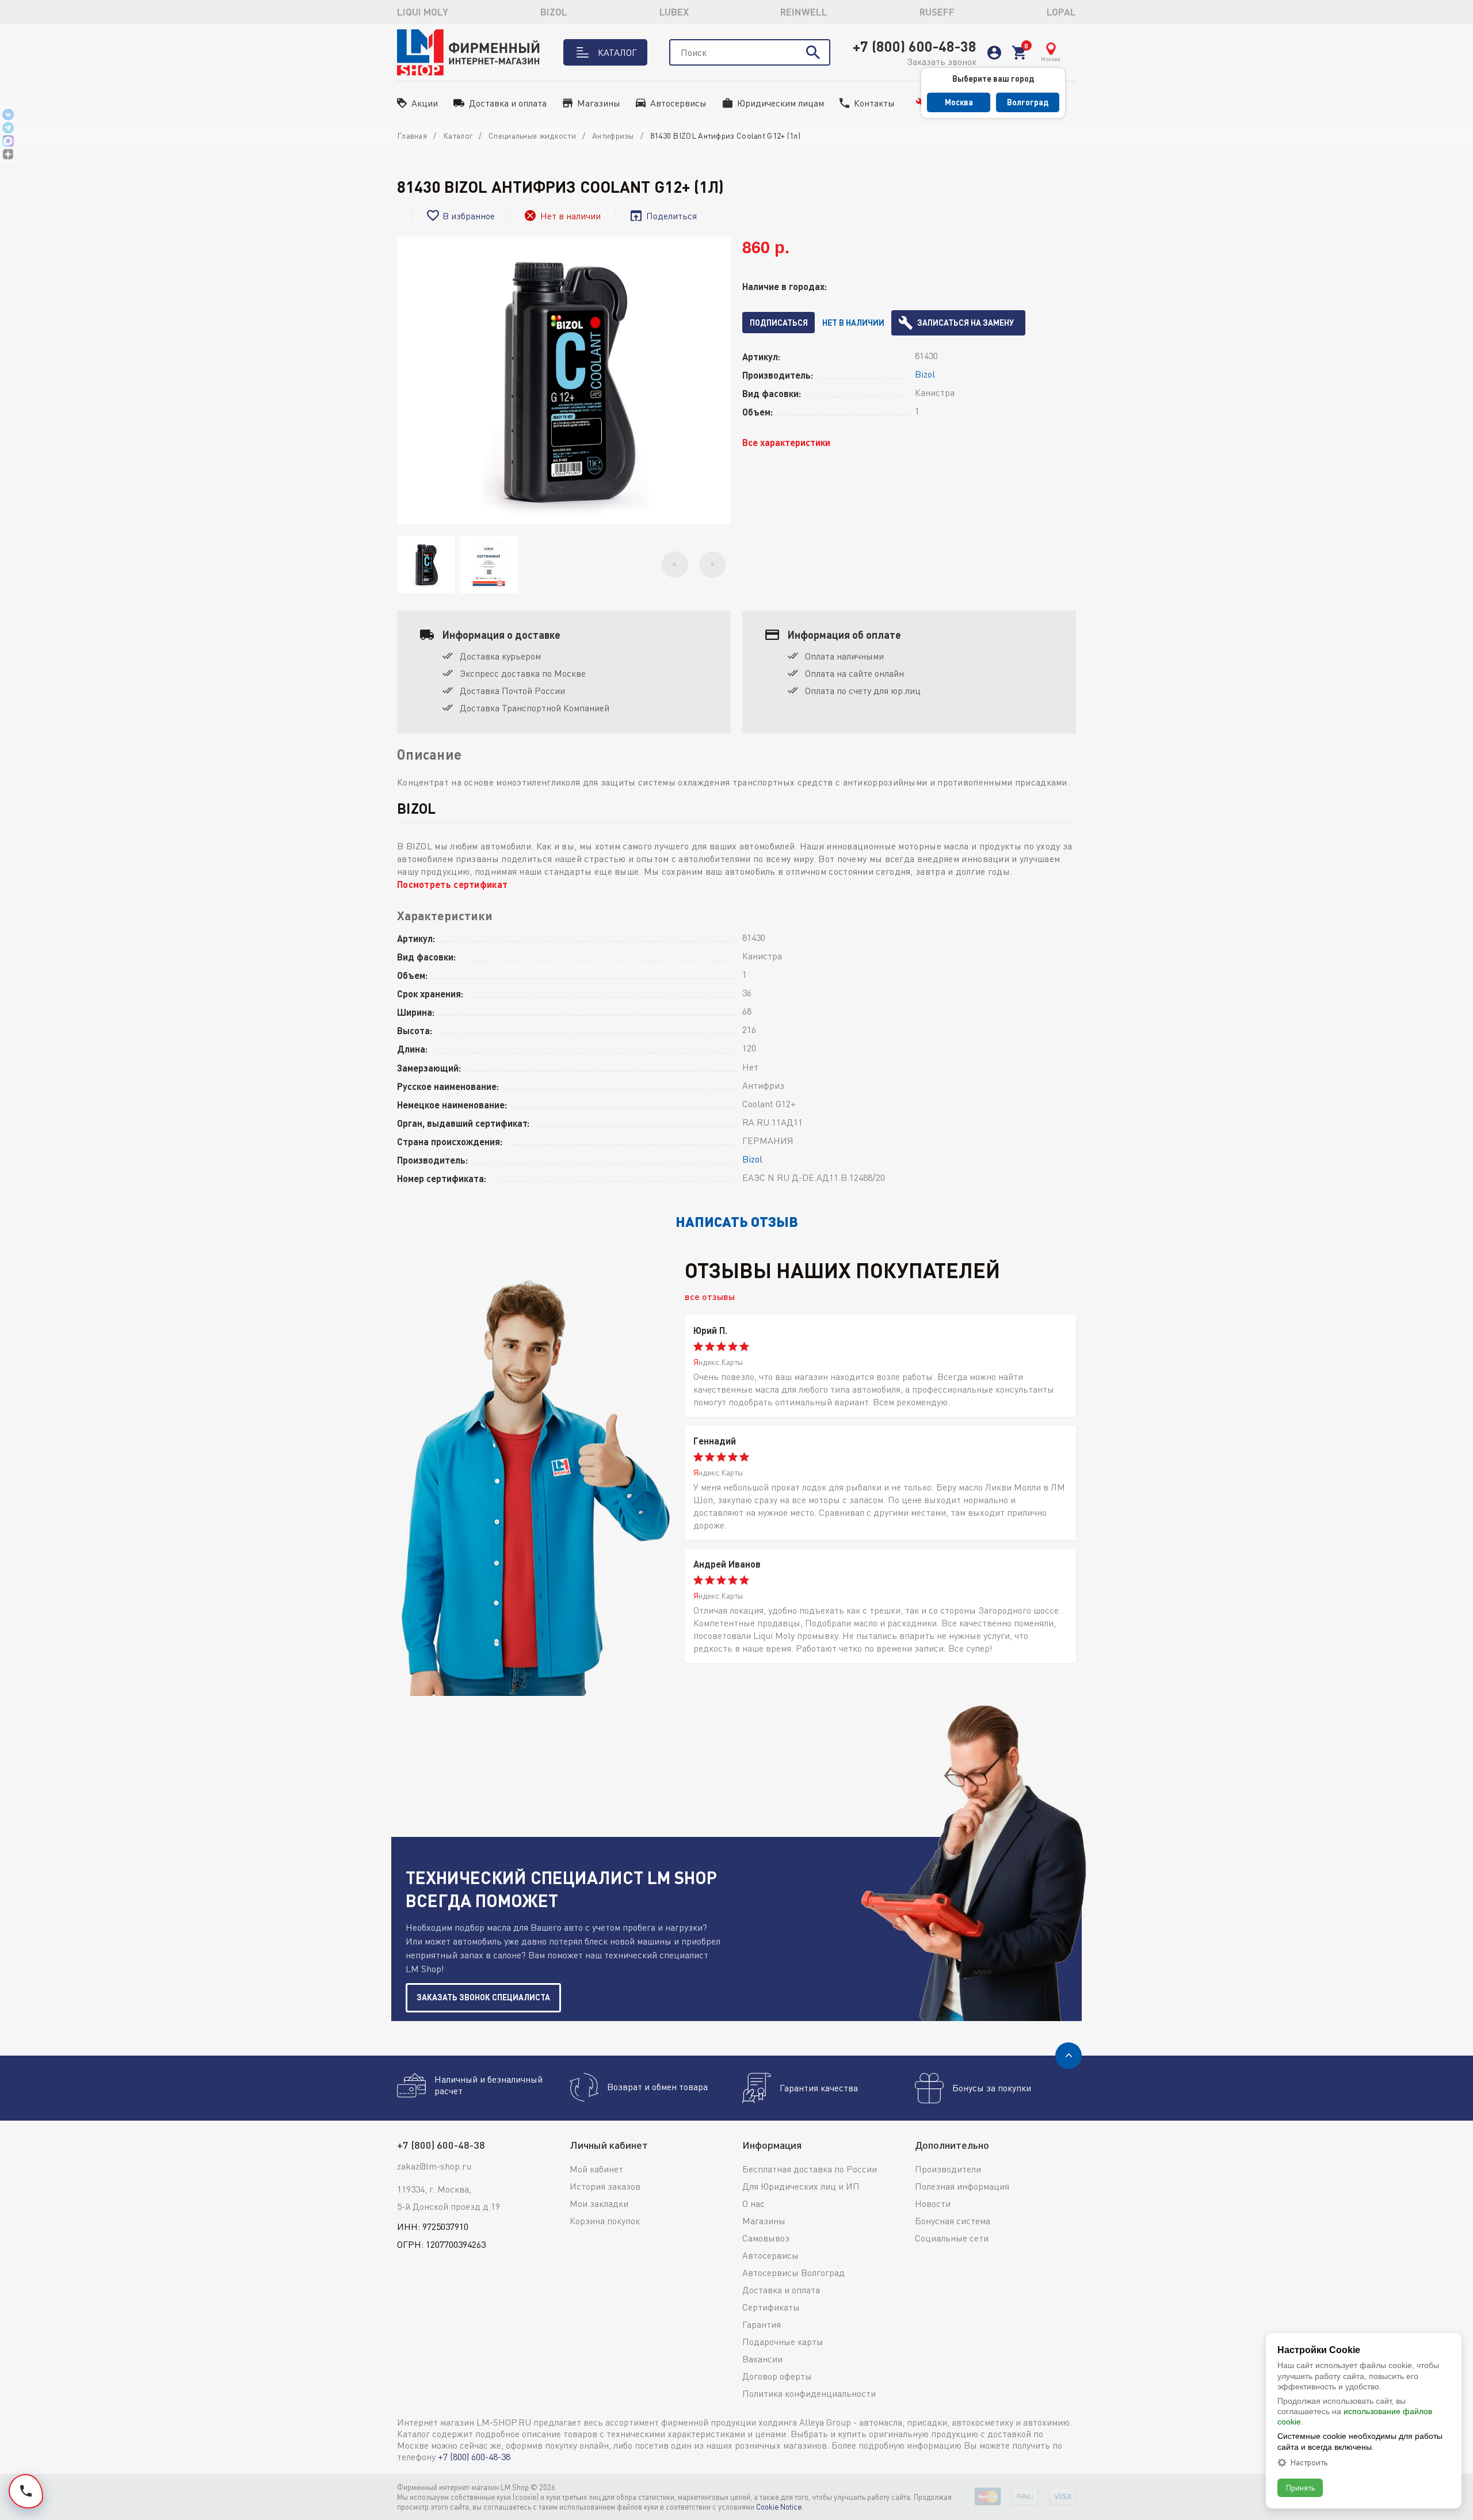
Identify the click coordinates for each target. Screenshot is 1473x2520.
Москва (959, 102)
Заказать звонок (942, 62)
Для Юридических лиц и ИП (801, 2186)
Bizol (554, 12)
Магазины (599, 103)
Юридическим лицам (781, 103)
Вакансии (762, 2359)
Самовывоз (766, 2238)
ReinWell (804, 12)
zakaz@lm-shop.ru (434, 2166)
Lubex (674, 12)
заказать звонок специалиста (483, 1997)
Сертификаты (771, 2307)
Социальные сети (952, 2238)
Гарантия (762, 2324)
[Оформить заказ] (1019, 53)
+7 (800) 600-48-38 (915, 46)
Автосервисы (678, 103)
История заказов (605, 2186)
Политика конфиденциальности (809, 2393)
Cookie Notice (779, 2507)
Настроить (1309, 2462)
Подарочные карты (783, 2342)
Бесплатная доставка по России (810, 2169)
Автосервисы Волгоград (793, 2273)
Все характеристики (786, 442)
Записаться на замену (966, 323)
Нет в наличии (853, 323)
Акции (425, 103)
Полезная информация (962, 2186)
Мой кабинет (596, 2169)
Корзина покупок (605, 2221)
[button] (675, 565)
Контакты (874, 103)
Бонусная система (953, 2221)
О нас (753, 2203)
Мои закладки (599, 2203)
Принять (1300, 2487)
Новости (933, 2203)
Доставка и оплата (508, 103)
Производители (948, 2169)
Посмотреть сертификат (452, 884)
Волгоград (1028, 102)
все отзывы (710, 1296)
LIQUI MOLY (423, 12)
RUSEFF (937, 12)
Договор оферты (777, 2376)
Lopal (1061, 12)
